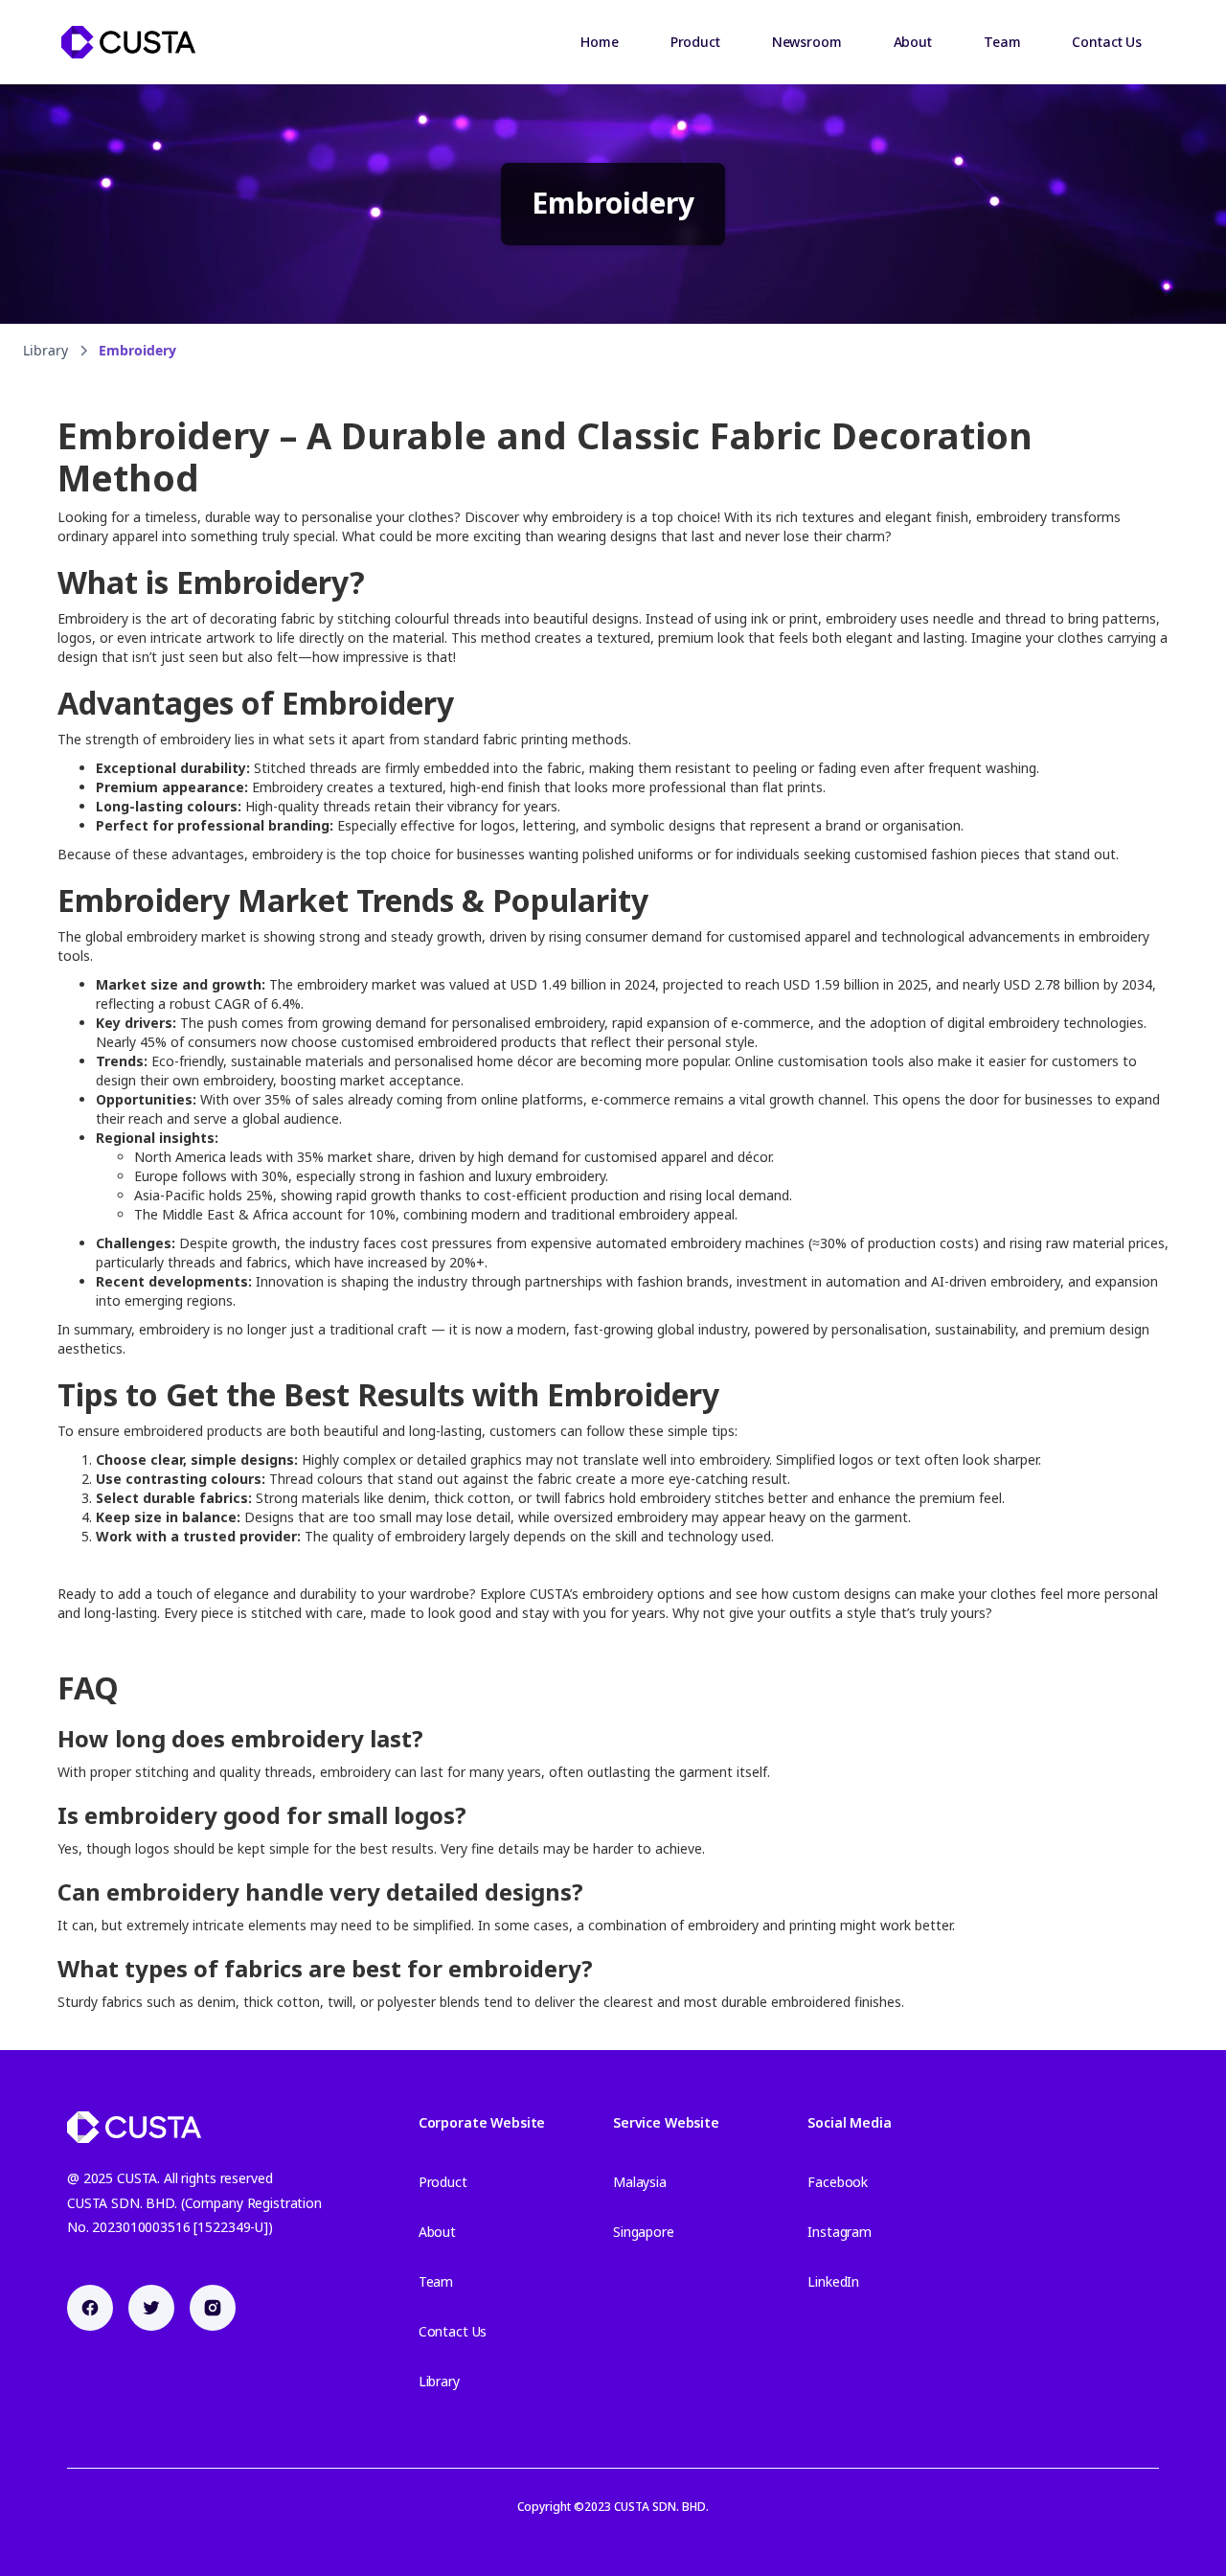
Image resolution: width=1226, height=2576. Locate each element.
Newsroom (807, 42)
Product (695, 42)
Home (599, 42)
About (913, 42)
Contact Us (1107, 42)
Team (1002, 42)
